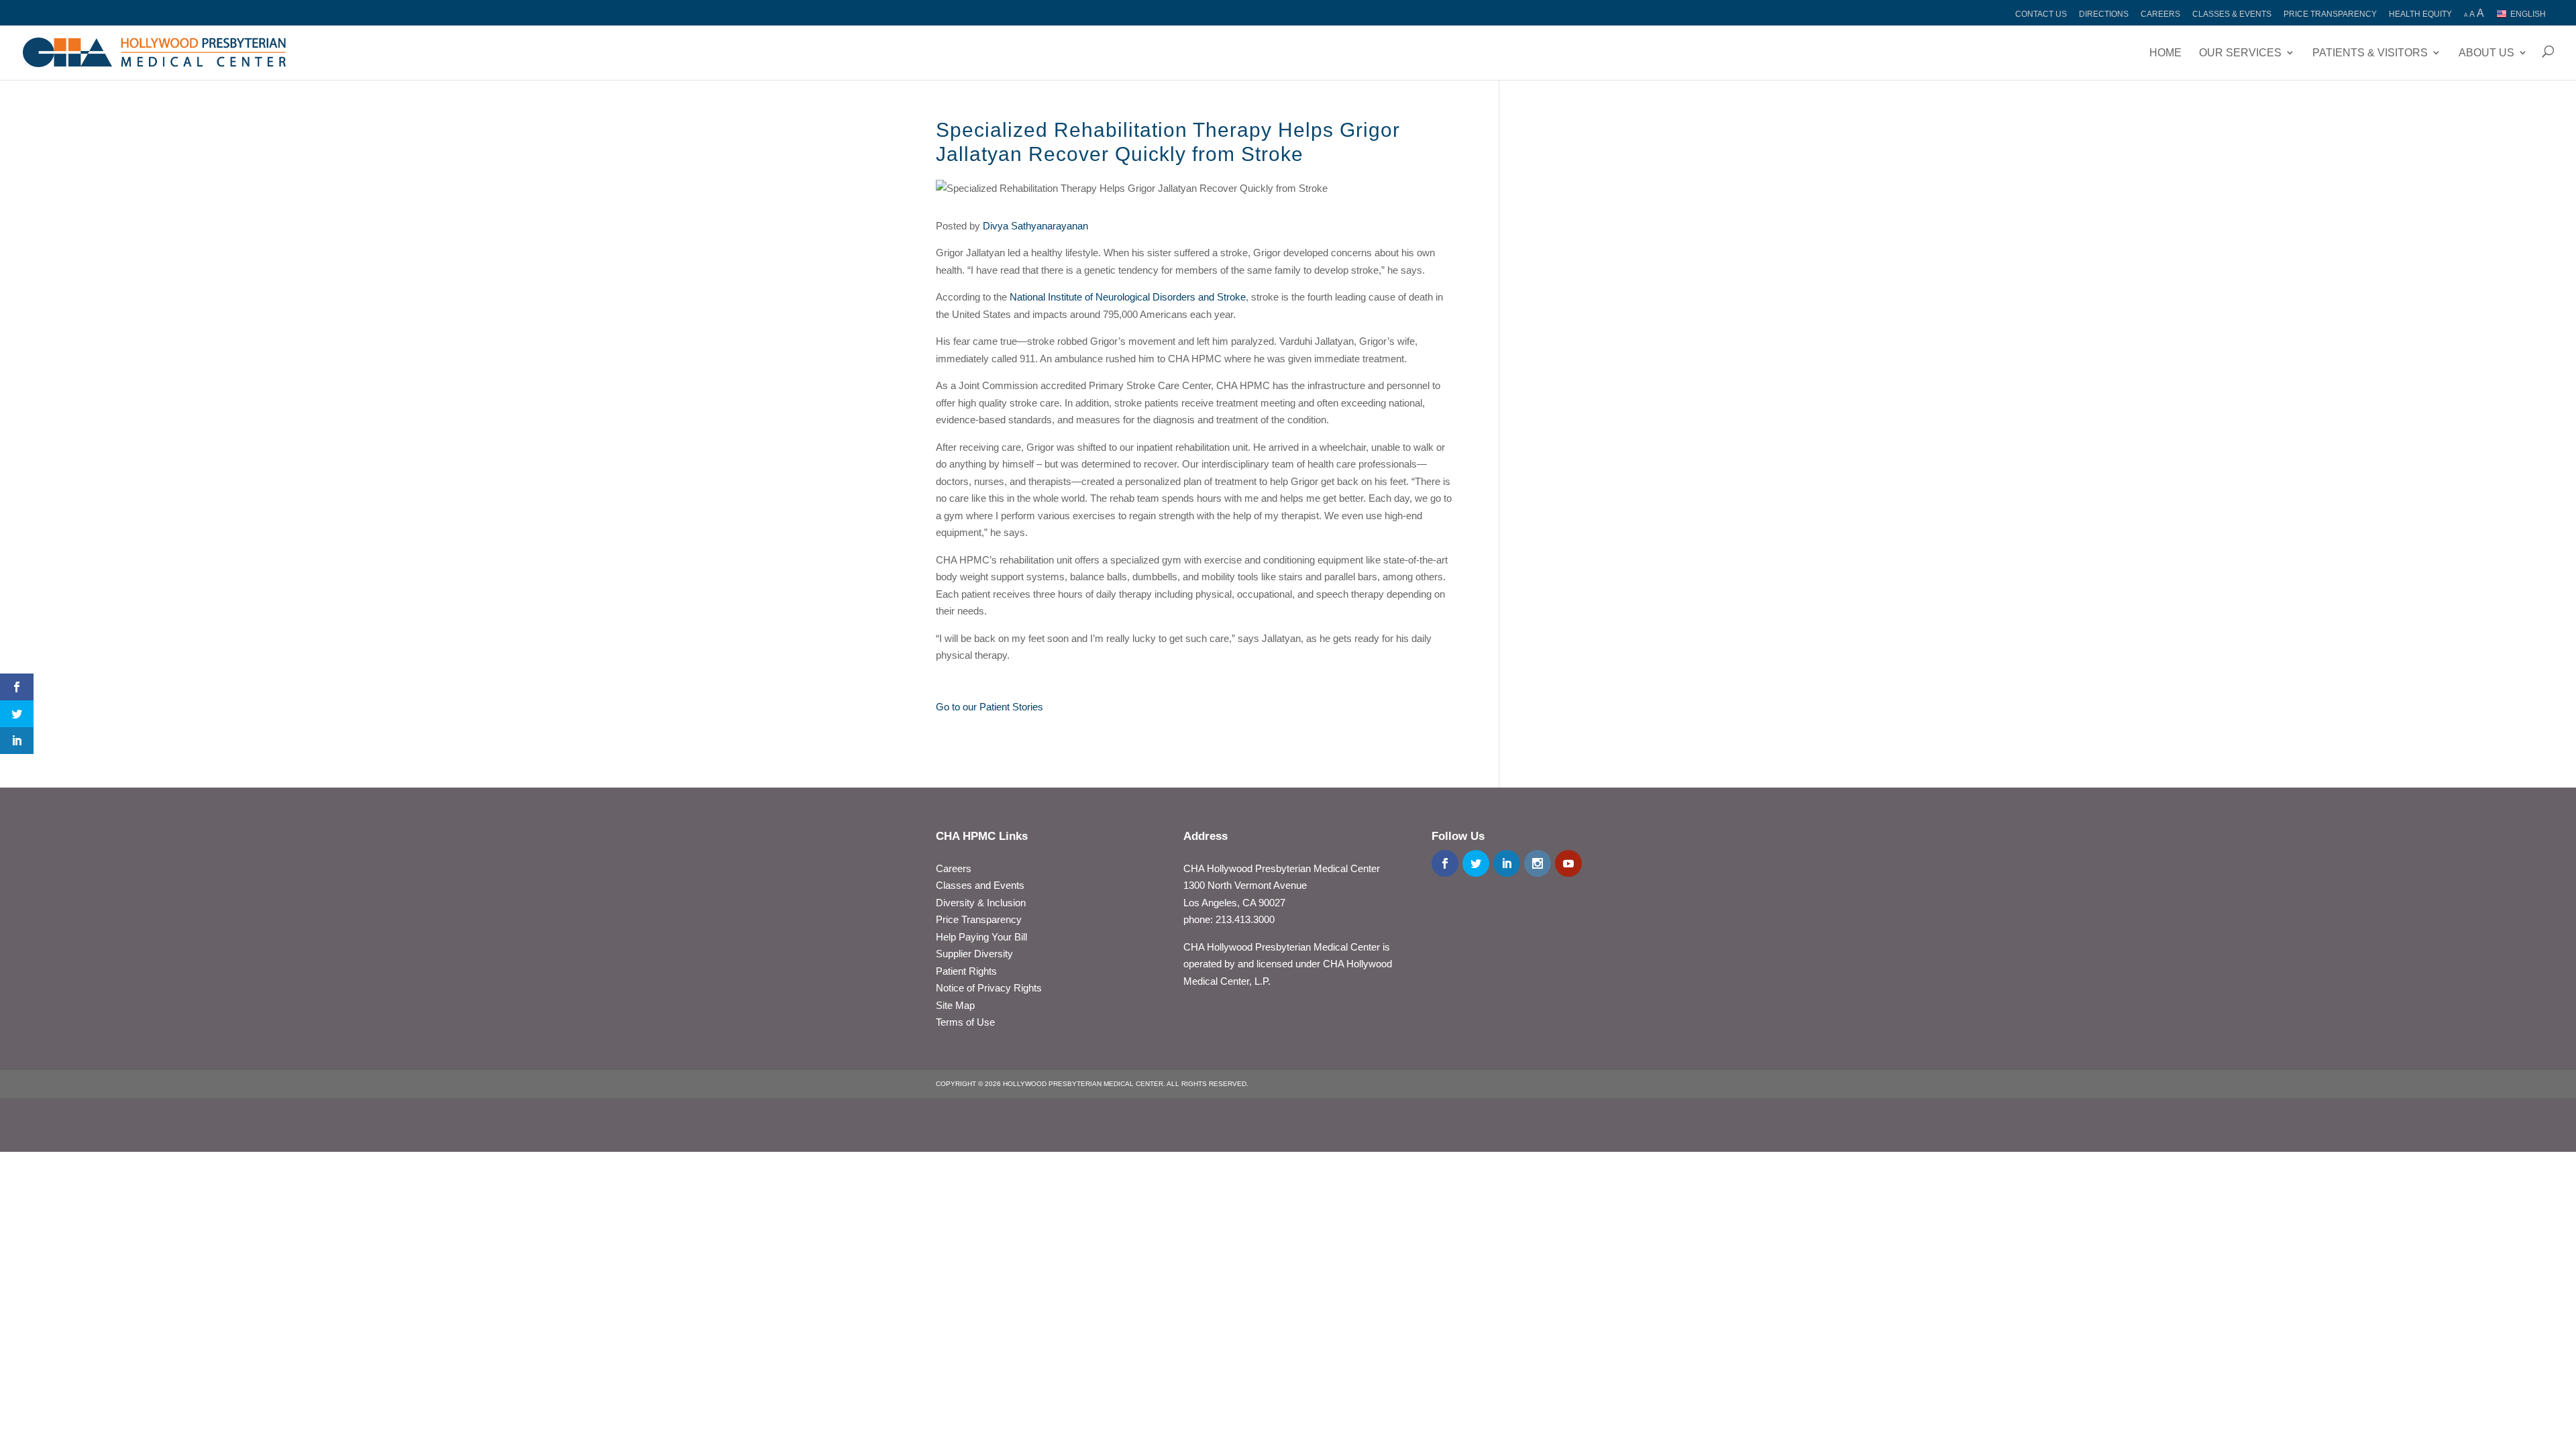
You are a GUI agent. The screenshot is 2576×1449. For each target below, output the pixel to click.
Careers (2160, 14)
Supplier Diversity (974, 954)
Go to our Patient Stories (989, 707)
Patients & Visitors (2370, 53)
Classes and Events (980, 885)
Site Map (955, 1005)
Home (2165, 53)
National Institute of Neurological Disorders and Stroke (1128, 297)
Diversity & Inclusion (981, 903)
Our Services (2240, 53)
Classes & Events (2232, 14)
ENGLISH (2528, 14)
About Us (2486, 53)
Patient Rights (966, 971)
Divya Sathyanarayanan (1035, 226)
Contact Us (2041, 14)
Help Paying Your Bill (981, 937)
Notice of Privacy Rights (989, 988)
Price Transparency (2330, 14)
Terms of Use (965, 1022)
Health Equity (2420, 14)
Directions (2104, 14)
